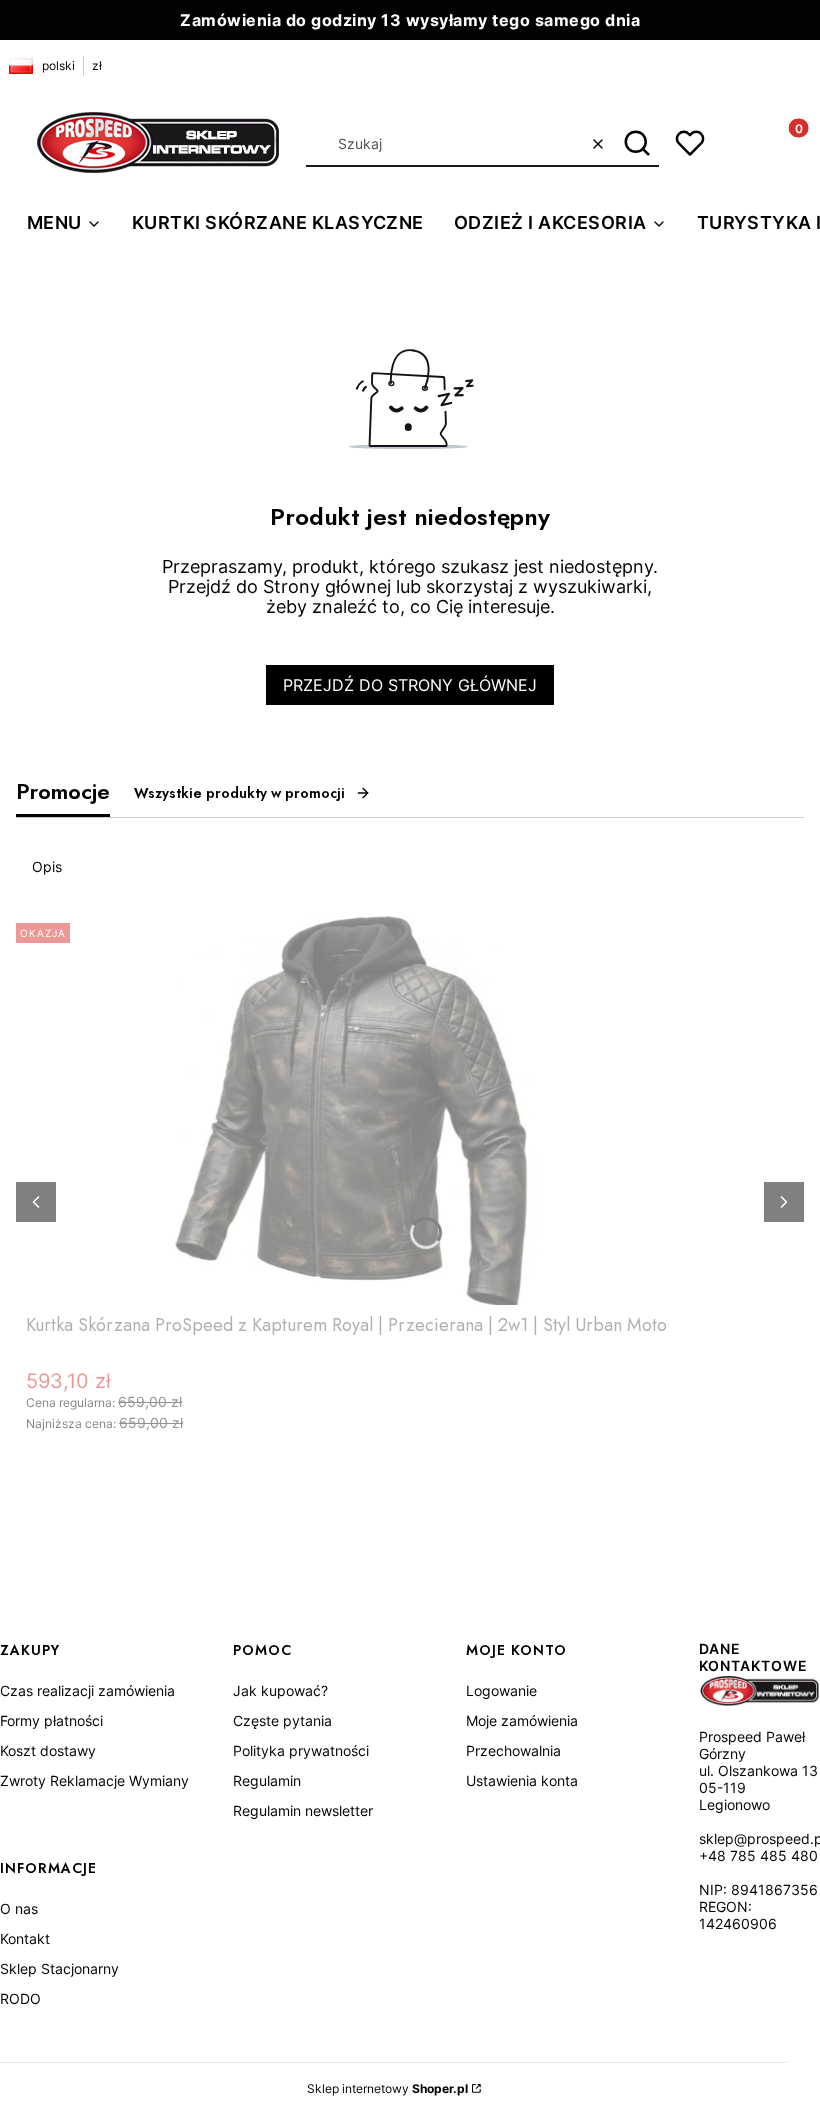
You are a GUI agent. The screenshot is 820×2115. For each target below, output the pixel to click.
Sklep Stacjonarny (59, 1968)
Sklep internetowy (387, 2088)
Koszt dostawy (48, 1750)
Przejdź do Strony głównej (410, 685)
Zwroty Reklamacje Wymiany (94, 1780)
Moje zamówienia (522, 1720)
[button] (636, 144)
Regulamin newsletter (303, 1810)
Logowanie (501, 1690)
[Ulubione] (690, 143)
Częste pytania (282, 1720)
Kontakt (25, 1938)
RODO (20, 1998)
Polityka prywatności (301, 1750)
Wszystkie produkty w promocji (239, 793)
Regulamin (267, 1780)
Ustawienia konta (522, 1780)
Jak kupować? (280, 1690)
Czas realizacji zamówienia (87, 1690)
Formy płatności (51, 1720)
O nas (19, 1908)
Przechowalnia (513, 1750)
